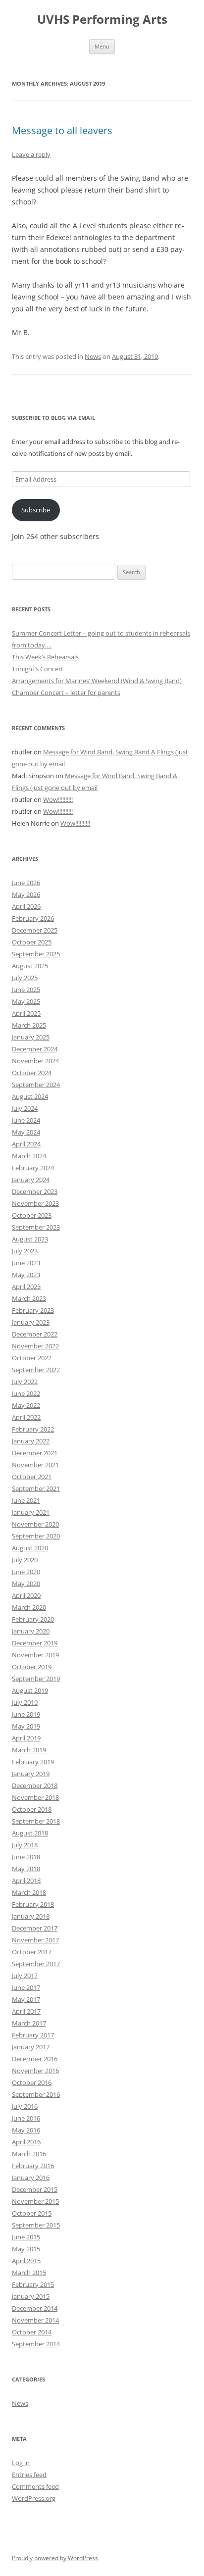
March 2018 (29, 1892)
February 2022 (33, 1429)
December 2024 (35, 1049)
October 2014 (32, 2332)
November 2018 (35, 1797)
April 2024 (26, 1144)
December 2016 (35, 2059)
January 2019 (31, 1774)
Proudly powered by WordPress (55, 2558)
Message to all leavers (62, 130)
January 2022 (31, 1441)
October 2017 (32, 1952)
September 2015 (36, 2225)
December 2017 (35, 1928)
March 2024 (29, 1156)
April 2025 (26, 1013)
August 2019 (30, 1690)
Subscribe (36, 510)
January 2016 (31, 2178)
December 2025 (35, 930)
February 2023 (33, 1310)
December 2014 (35, 2308)
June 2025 (26, 990)
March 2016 (29, 2154)
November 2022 (35, 1346)
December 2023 (35, 1191)
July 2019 (25, 1702)
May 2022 (26, 1405)
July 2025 (25, 978)
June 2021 (26, 1500)
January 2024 (31, 1180)
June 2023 (26, 1263)
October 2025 (32, 942)
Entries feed (29, 2475)
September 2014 (36, 2344)
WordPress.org (34, 2498)
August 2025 (30, 966)
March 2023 (29, 1298)
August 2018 (30, 1833)
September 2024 (36, 1085)
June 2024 (26, 1120)
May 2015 (26, 2249)
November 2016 (35, 2071)
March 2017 (29, 2023)
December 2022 (35, 1334)
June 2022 (26, 1393)
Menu (102, 46)
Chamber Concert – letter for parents (66, 693)
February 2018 (33, 1904)
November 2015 (35, 2201)
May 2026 (26, 894)
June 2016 (26, 2118)
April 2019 (26, 1738)
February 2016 (33, 2166)
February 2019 (33, 1762)
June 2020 (26, 1572)
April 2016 (26, 2142)
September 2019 (36, 1679)
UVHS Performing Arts (102, 20)
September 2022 (36, 1370)
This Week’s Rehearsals (45, 657)
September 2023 (36, 1227)
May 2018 (26, 1869)
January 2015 (31, 2296)
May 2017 (26, 1999)
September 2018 (36, 1821)
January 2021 (31, 1512)
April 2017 (26, 2011)
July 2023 (25, 1251)
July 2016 (25, 2106)
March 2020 (29, 1607)
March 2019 (29, 1750)
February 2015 (33, 2284)
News (93, 356)
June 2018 (26, 1857)
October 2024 (32, 1073)
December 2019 (35, 1643)
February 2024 (33, 1168)
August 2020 (30, 1548)
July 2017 (25, 1976)
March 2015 (29, 2273)
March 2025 (29, 1025)
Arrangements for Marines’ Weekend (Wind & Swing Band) (97, 681)
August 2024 (30, 1096)
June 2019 (26, 1714)
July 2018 (25, 1845)
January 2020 (31, 1631)
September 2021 (36, 1488)
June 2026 (26, 883)
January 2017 (31, 2047)
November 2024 (35, 1061)
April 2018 (26, 1881)
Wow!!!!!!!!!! (58, 799)
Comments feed (35, 2486)
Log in (21, 2463)
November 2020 (35, 1524)
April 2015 (26, 2261)
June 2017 (26, 1987)
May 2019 (26, 1726)
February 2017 (33, 2035)
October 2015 (32, 2213)
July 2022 (25, 1382)
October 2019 (32, 1667)
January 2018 (31, 1916)
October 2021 (32, 1477)
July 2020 (25, 1560)
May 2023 (26, 1275)
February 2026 (33, 918)
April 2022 (26, 1417)
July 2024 (25, 1108)
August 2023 (30, 1239)
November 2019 (35, 1655)
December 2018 (35, 1785)
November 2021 (35, 1465)
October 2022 (32, 1358)
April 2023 (26, 1287)
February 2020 (33, 1619)
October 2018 (32, 1809)
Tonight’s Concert (38, 669)
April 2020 (26, 1595)
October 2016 (32, 2082)
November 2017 (35, 1940)
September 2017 (36, 1964)
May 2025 (26, 1001)
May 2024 (26, 1132)
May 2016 (26, 2130)
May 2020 (26, 1584)
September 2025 (36, 954)
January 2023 (31, 1322)
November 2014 (35, 2320)
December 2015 (35, 2189)
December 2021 (35, 1453)
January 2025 (31, 1037)
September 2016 (36, 2094)
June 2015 (26, 2237)
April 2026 (26, 906)
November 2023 (35, 1203)
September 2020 (36, 1536)
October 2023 (32, 1215)
